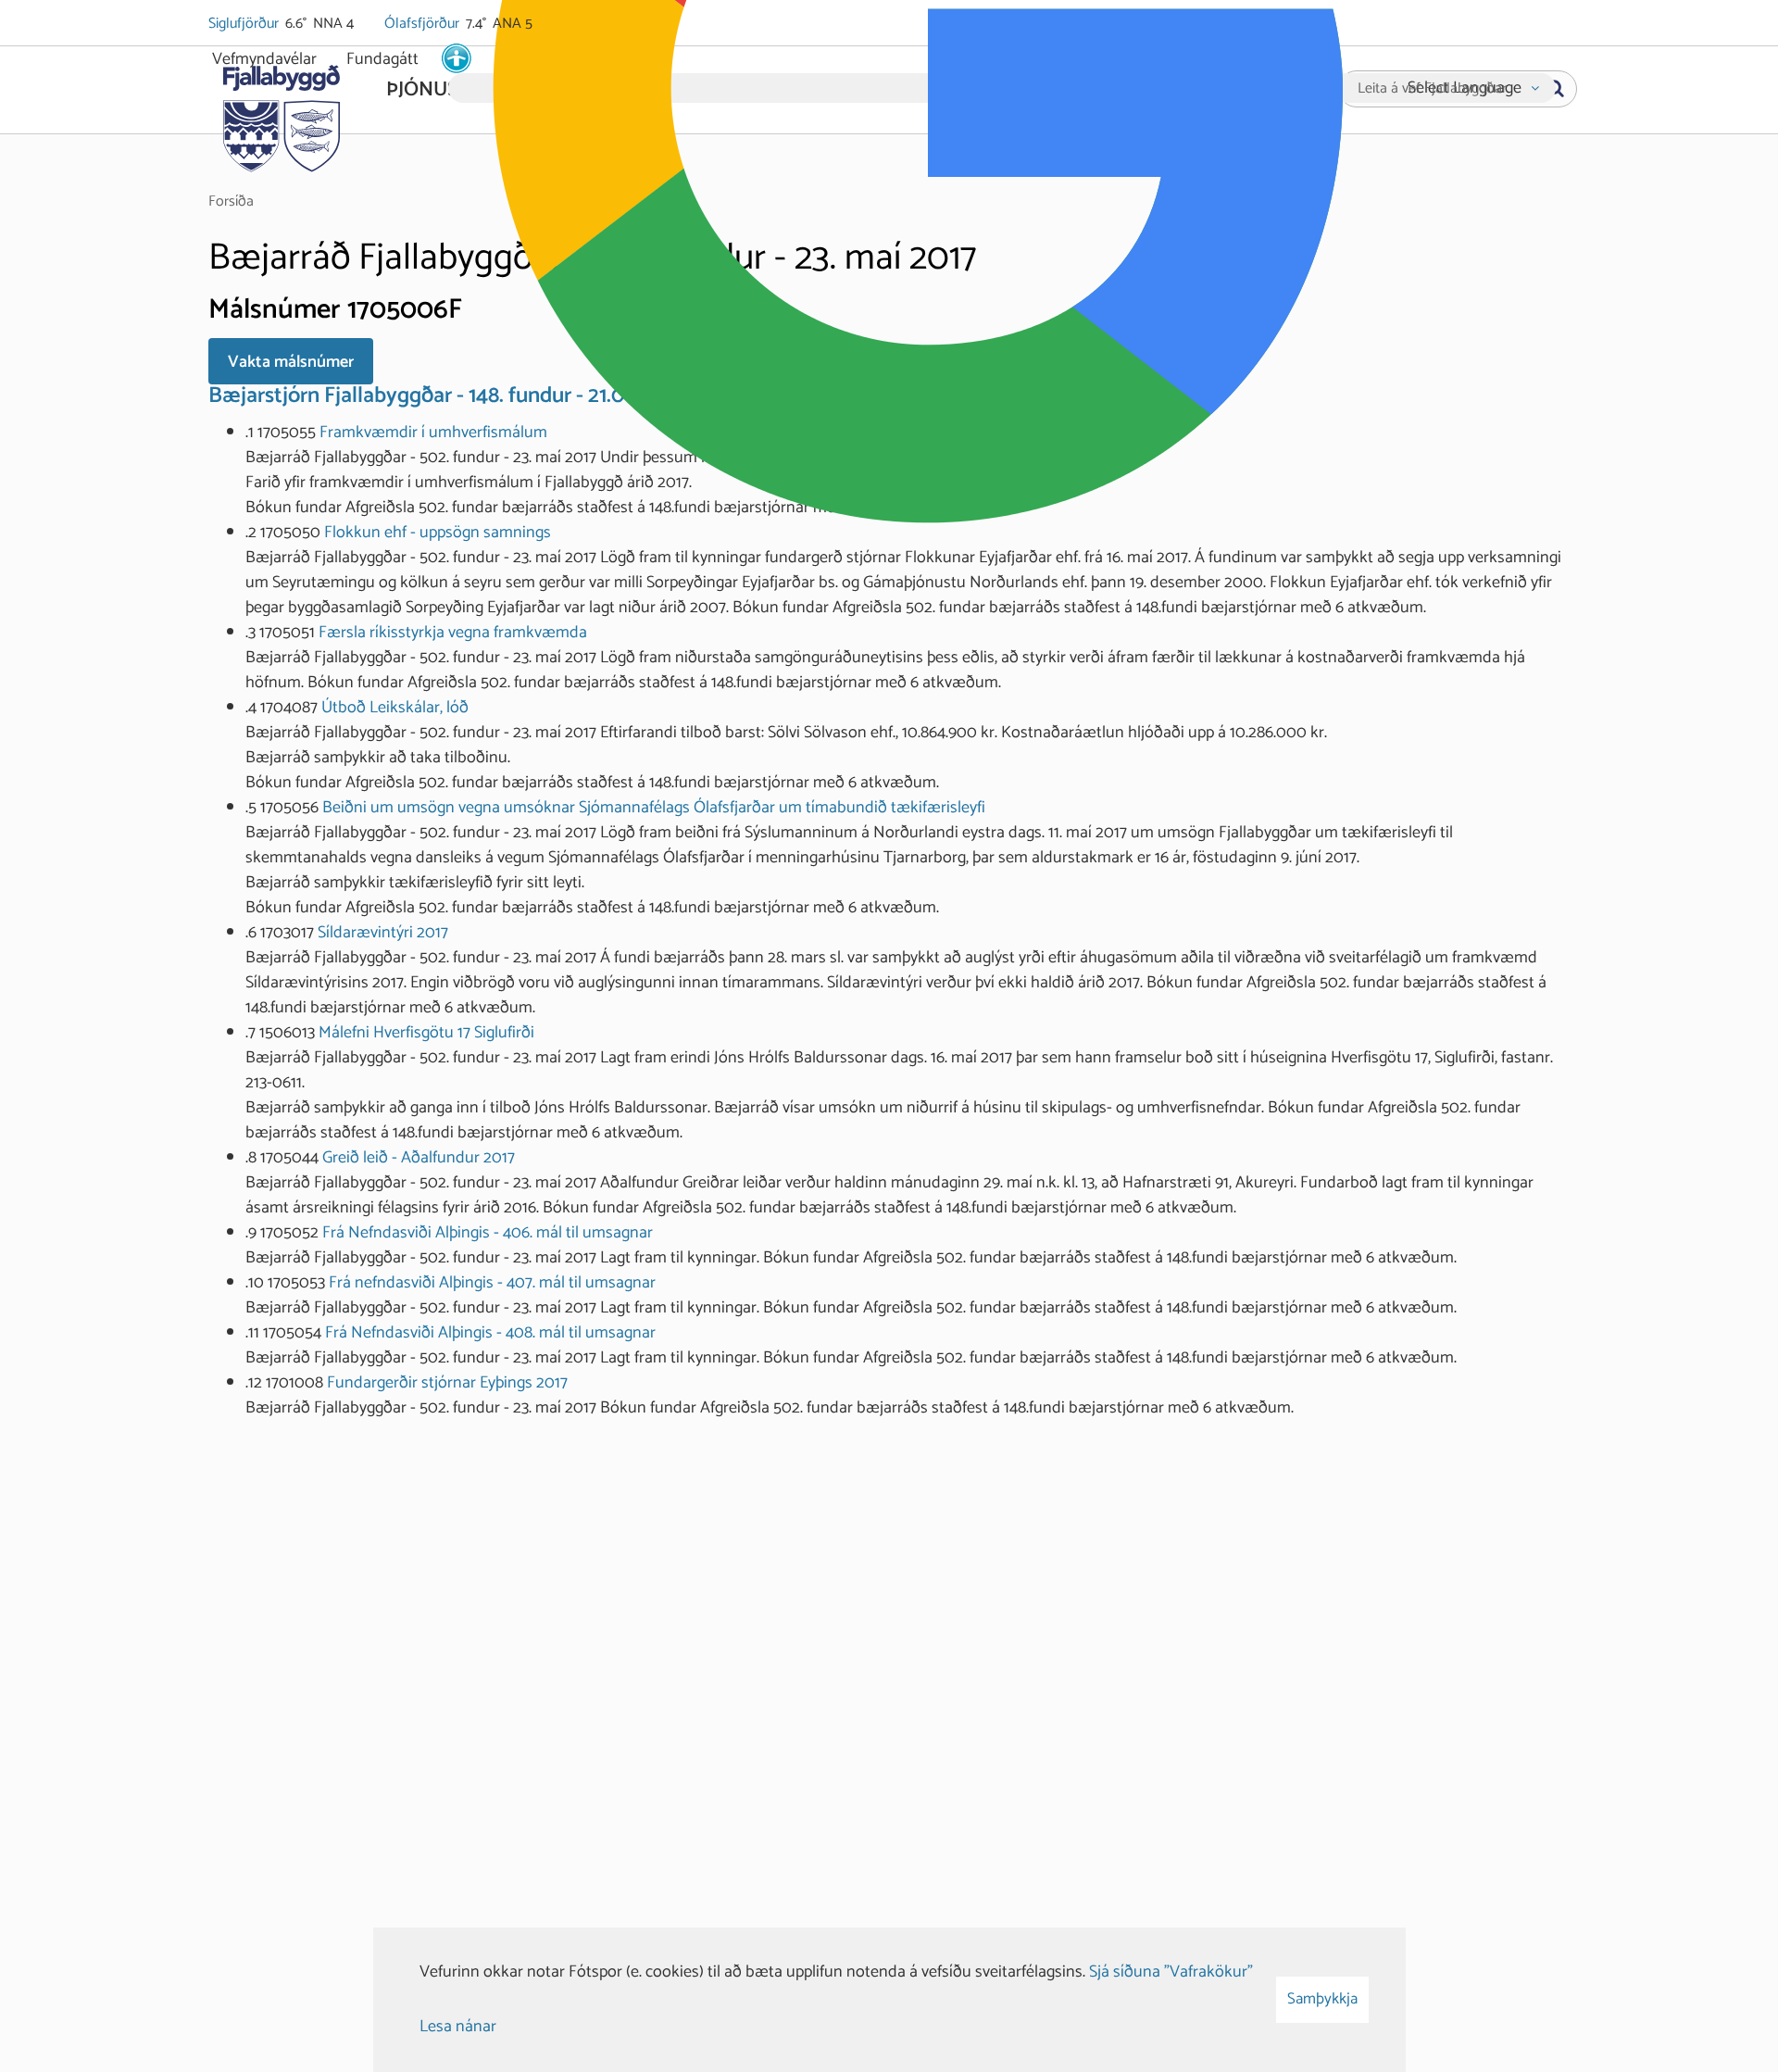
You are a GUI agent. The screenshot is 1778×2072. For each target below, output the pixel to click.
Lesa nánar (458, 2027)
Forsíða (231, 201)
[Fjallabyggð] (281, 113)
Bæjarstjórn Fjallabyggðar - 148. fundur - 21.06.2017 (445, 396)
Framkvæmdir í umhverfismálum (433, 433)
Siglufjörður (245, 24)
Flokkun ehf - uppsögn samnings (438, 533)
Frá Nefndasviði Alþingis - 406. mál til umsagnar (488, 1233)
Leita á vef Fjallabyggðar (1432, 89)
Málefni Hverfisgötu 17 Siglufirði (426, 1033)
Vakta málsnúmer (291, 362)
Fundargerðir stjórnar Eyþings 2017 (447, 1383)
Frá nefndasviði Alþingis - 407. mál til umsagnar (492, 1283)
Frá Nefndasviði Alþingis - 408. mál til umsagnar (490, 1333)
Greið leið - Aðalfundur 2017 (419, 1158)
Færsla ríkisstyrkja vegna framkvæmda (453, 633)
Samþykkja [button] (1322, 1999)
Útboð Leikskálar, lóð (395, 708)
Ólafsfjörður (423, 24)
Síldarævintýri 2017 (383, 933)
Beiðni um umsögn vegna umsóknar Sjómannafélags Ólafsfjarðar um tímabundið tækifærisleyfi (654, 808)
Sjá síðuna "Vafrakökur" (1171, 1972)
